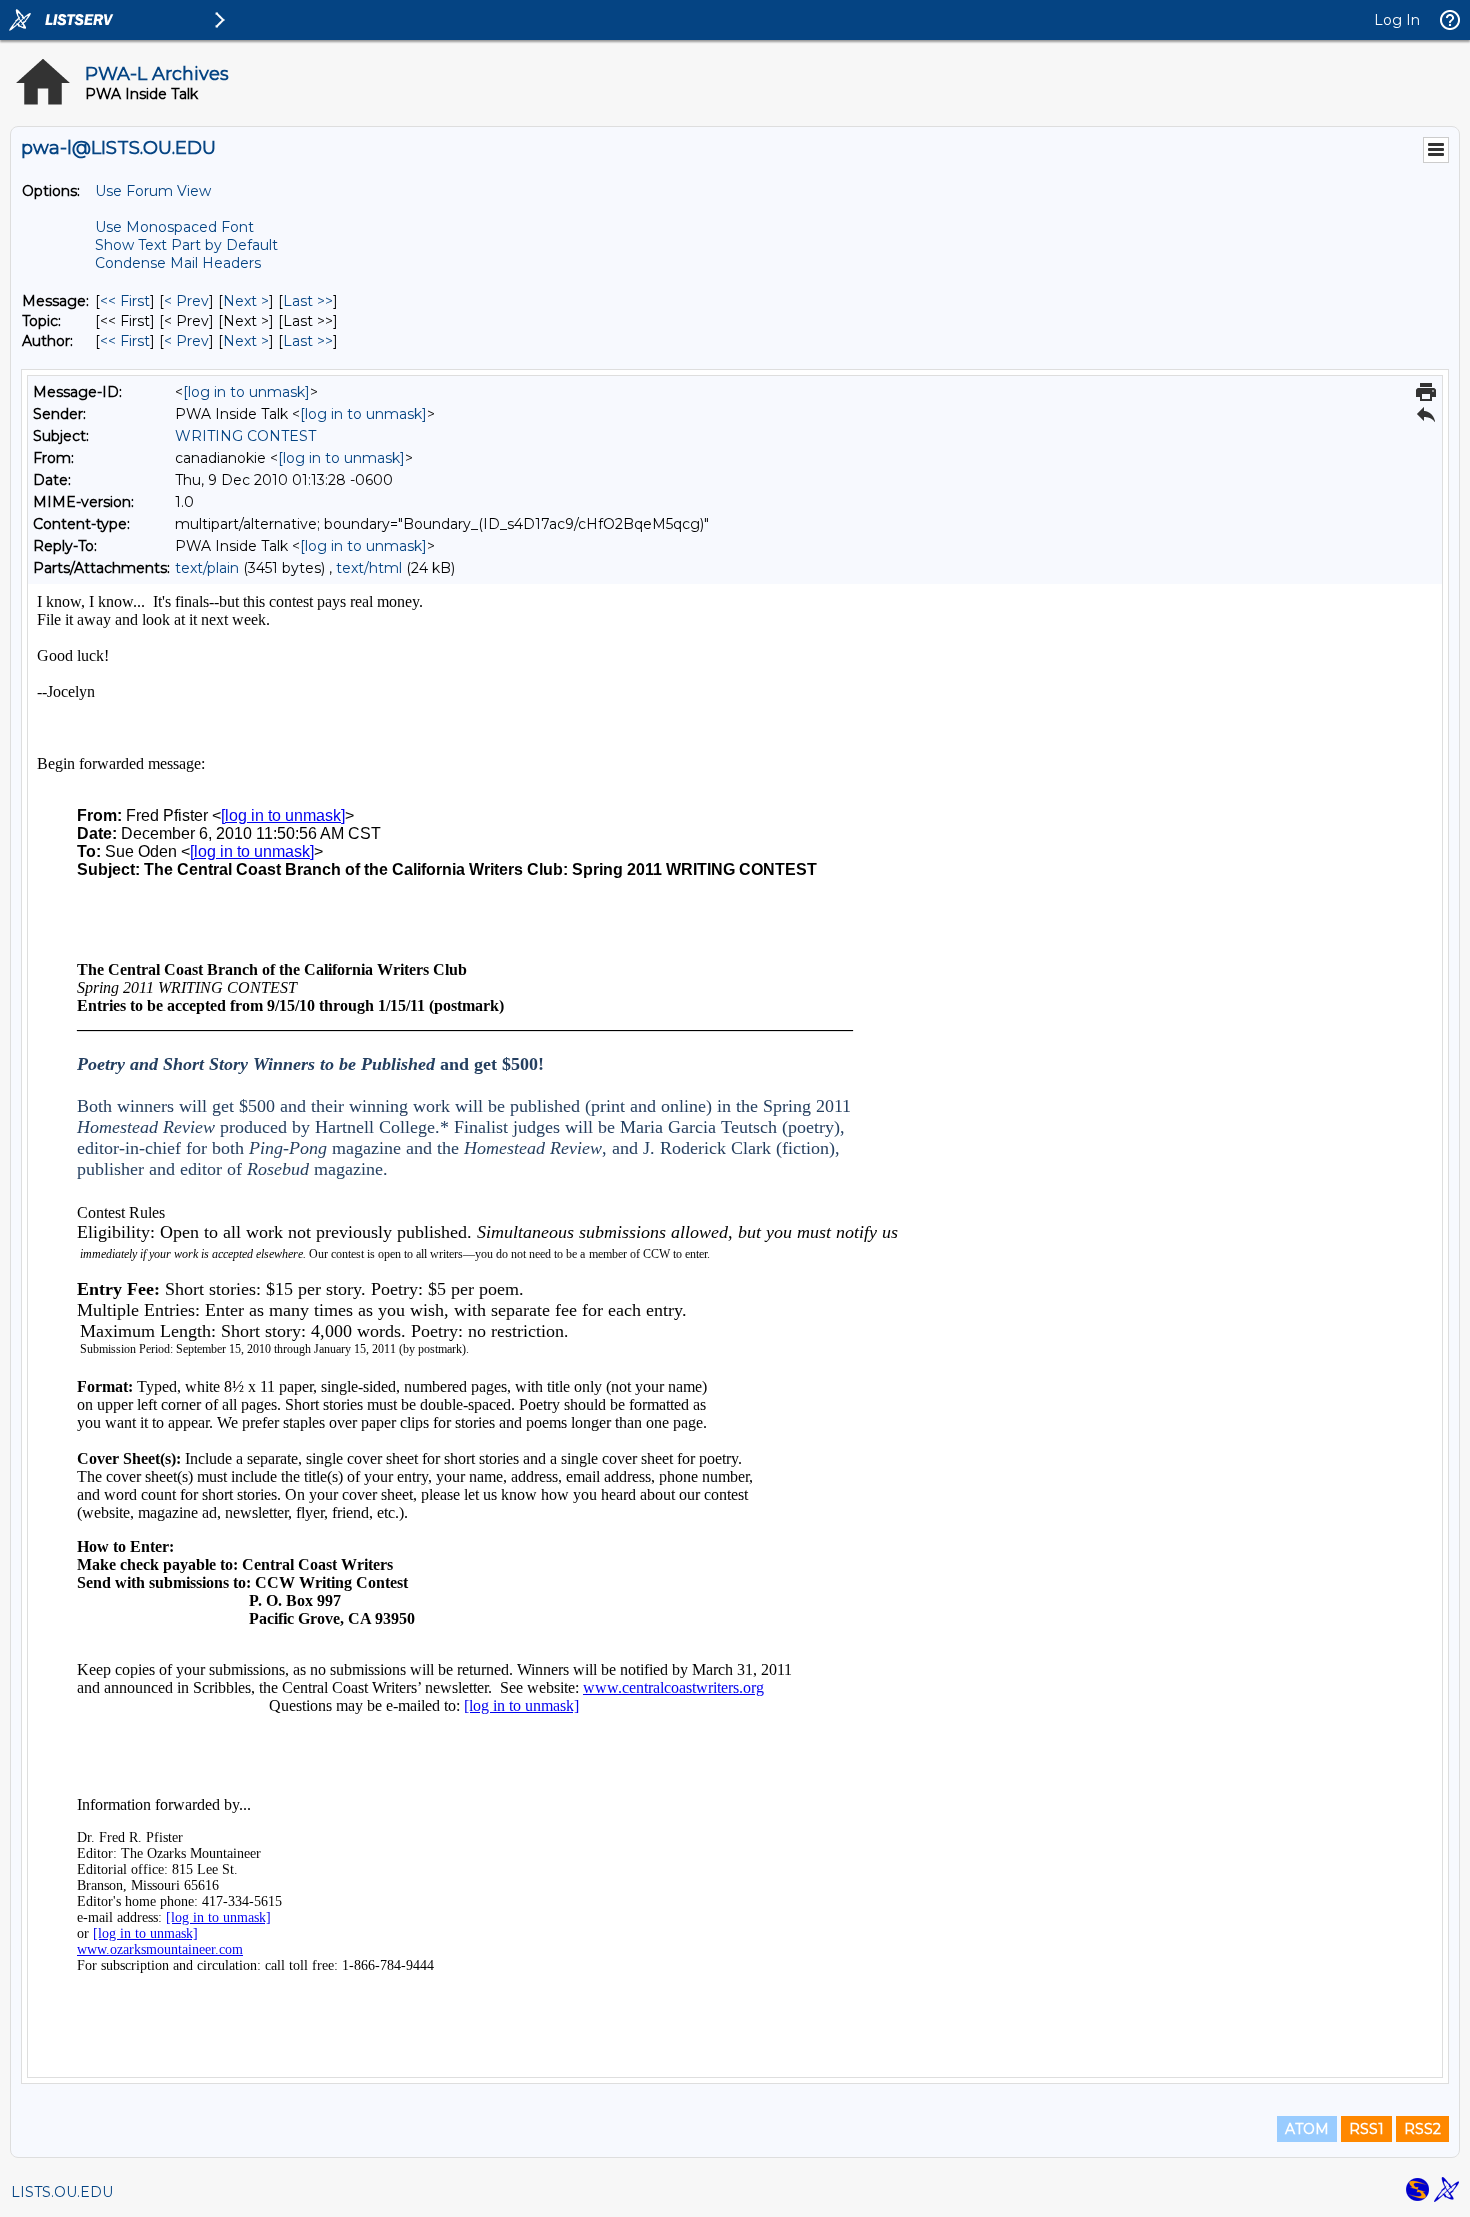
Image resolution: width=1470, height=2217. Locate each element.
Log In (1397, 20)
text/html (369, 568)
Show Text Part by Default (186, 245)
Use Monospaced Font (174, 227)
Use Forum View (153, 191)
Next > (246, 301)
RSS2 (1422, 2129)
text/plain (207, 568)
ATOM (1307, 2129)
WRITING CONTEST (245, 436)
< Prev (186, 301)
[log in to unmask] (246, 392)
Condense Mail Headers (178, 263)
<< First (125, 301)
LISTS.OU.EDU (62, 2192)
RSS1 (1366, 2129)
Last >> (308, 301)
